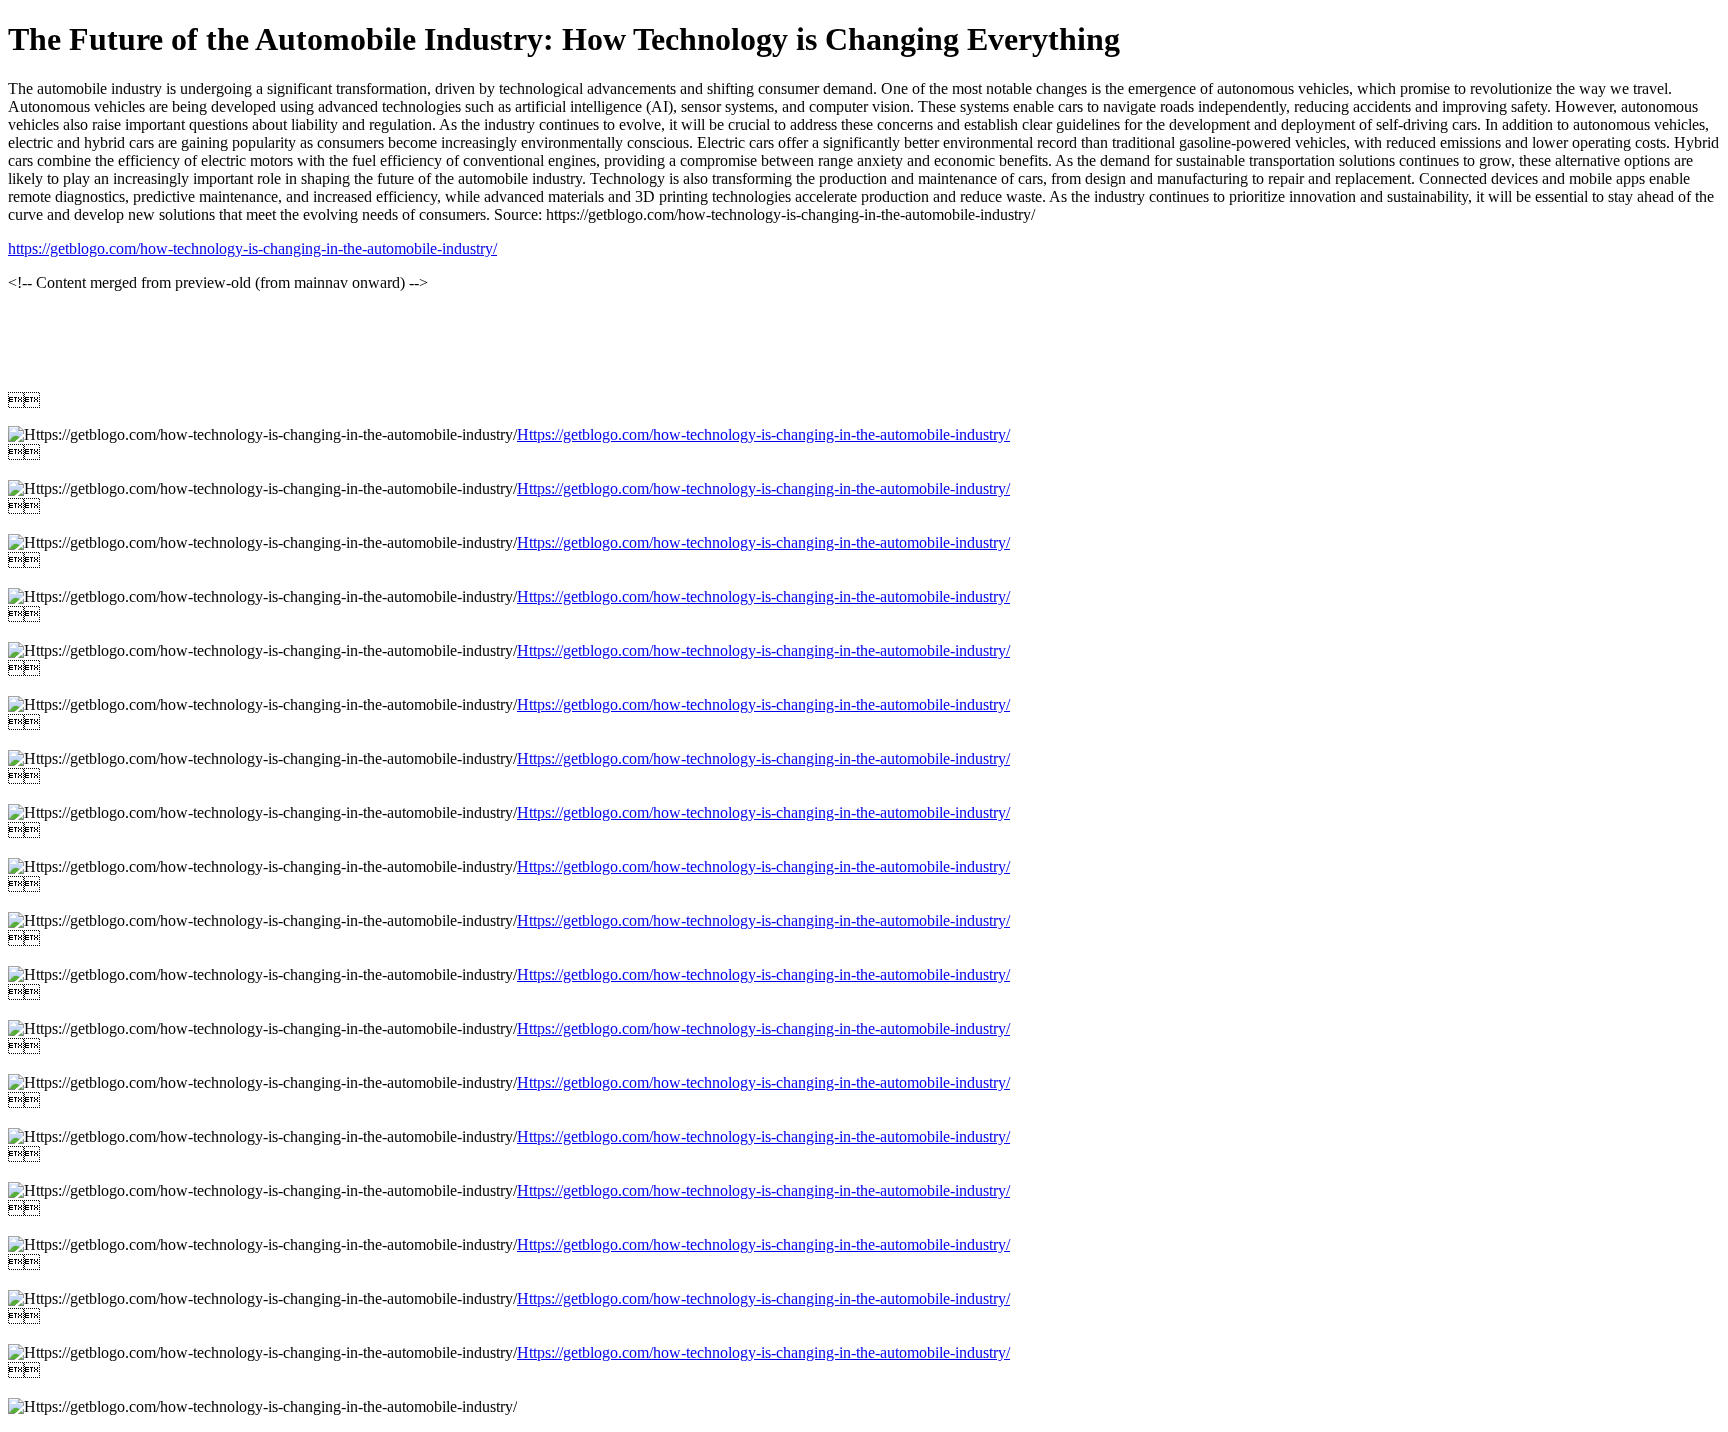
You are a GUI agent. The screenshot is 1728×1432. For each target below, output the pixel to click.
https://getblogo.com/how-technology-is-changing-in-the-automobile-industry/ (252, 248)
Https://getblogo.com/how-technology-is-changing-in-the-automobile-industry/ (763, 434)
